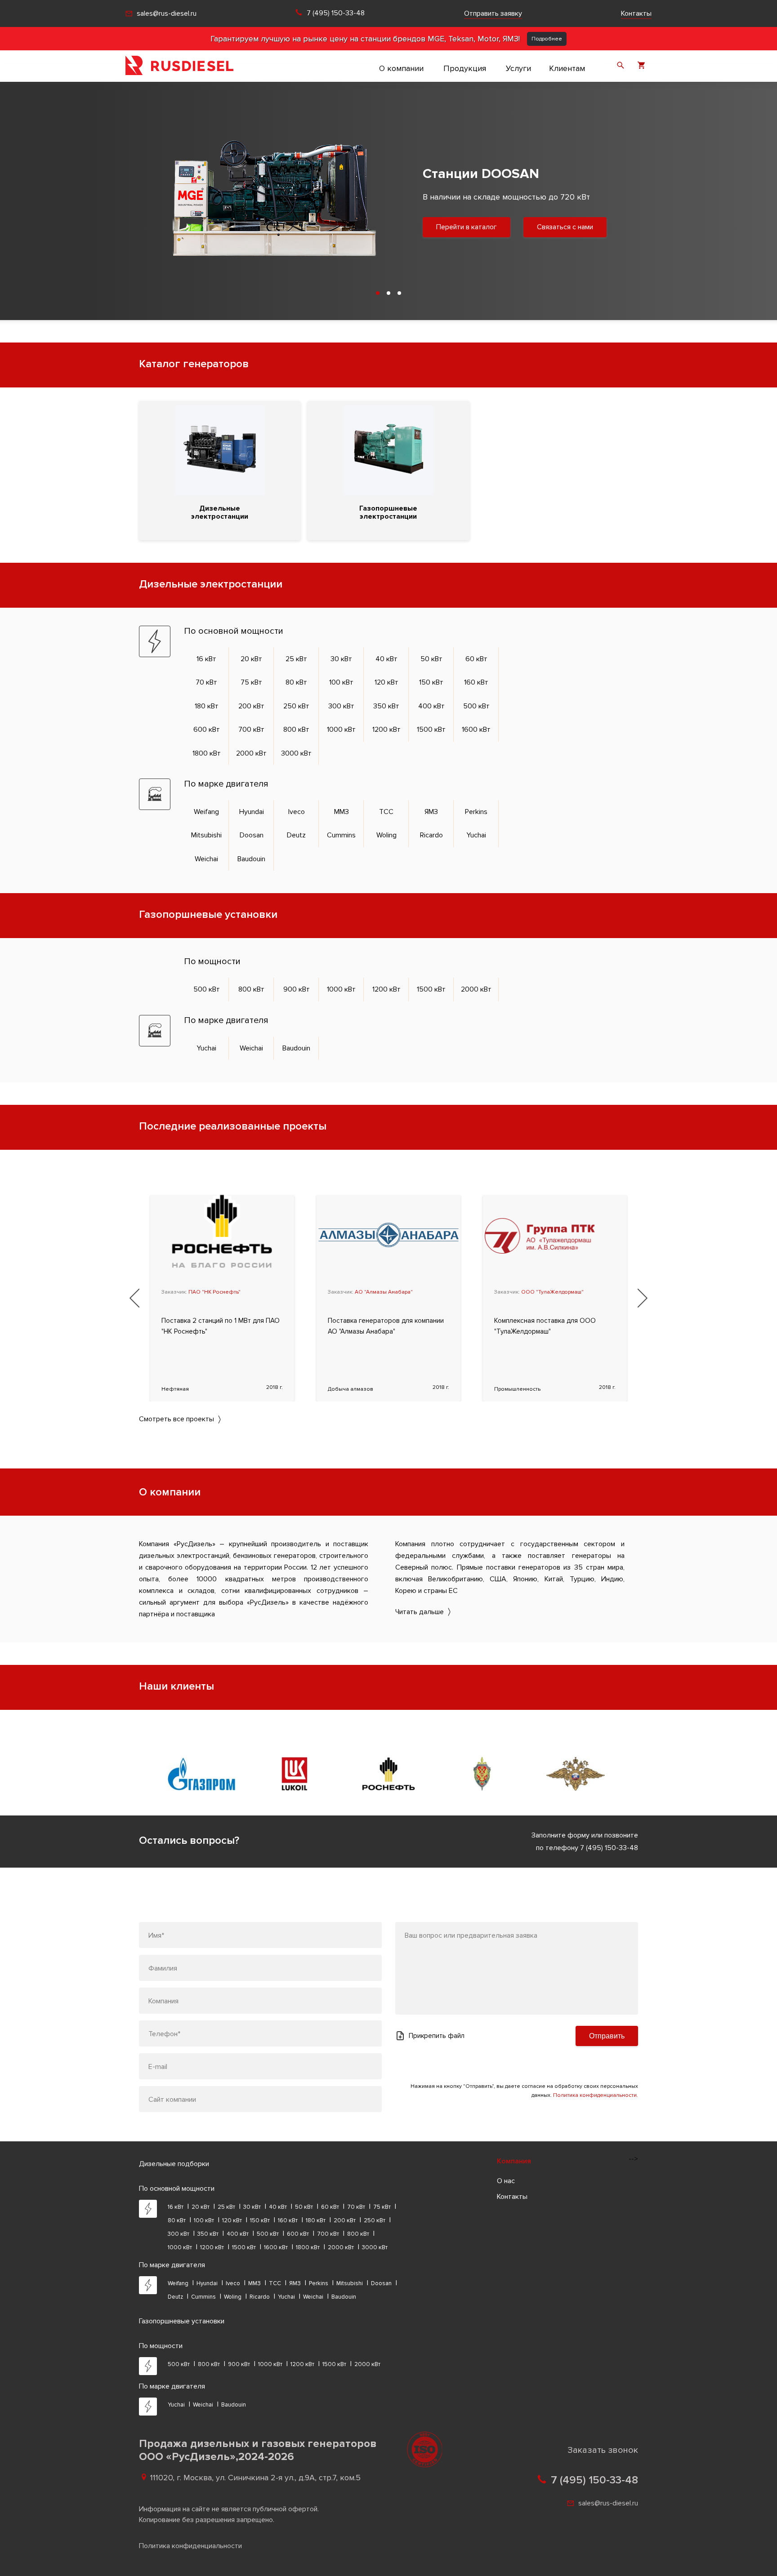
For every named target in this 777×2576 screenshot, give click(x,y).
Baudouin (251, 859)
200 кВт (251, 706)
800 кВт (296, 730)
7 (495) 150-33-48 (336, 13)
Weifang (206, 812)
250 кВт (296, 706)
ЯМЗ (431, 812)
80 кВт (296, 682)
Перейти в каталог (430, 234)
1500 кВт (431, 730)
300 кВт (341, 706)
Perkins (476, 812)
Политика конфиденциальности (190, 2546)
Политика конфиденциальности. (596, 2095)
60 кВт (476, 659)
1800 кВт (207, 753)
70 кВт (206, 682)
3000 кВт (296, 753)
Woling (386, 835)
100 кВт (341, 682)
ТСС (386, 812)
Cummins (341, 835)
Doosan (252, 835)
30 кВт (341, 659)
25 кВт (296, 659)
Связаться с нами (529, 234)
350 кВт (386, 706)
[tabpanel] (388, 199)
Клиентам (567, 68)
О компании (401, 68)
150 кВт (431, 682)
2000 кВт (251, 753)
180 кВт (207, 706)
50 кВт (431, 659)
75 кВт (251, 682)
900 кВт (297, 989)
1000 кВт (341, 730)
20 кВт (251, 659)
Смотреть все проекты (176, 1419)
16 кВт (206, 659)
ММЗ (342, 812)
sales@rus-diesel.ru (167, 13)
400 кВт (431, 706)
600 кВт (207, 730)
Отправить (607, 2036)
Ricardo (431, 835)
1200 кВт (386, 730)
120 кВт (386, 682)
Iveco (297, 812)
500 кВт (476, 706)
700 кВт (251, 730)
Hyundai (252, 812)
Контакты (636, 13)
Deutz (296, 835)
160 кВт (476, 682)
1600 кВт (476, 730)
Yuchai (476, 835)
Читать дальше (420, 1612)
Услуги (518, 68)
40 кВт (386, 659)
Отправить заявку (493, 13)
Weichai (206, 859)
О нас (506, 2181)
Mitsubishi (206, 835)
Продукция (465, 68)
